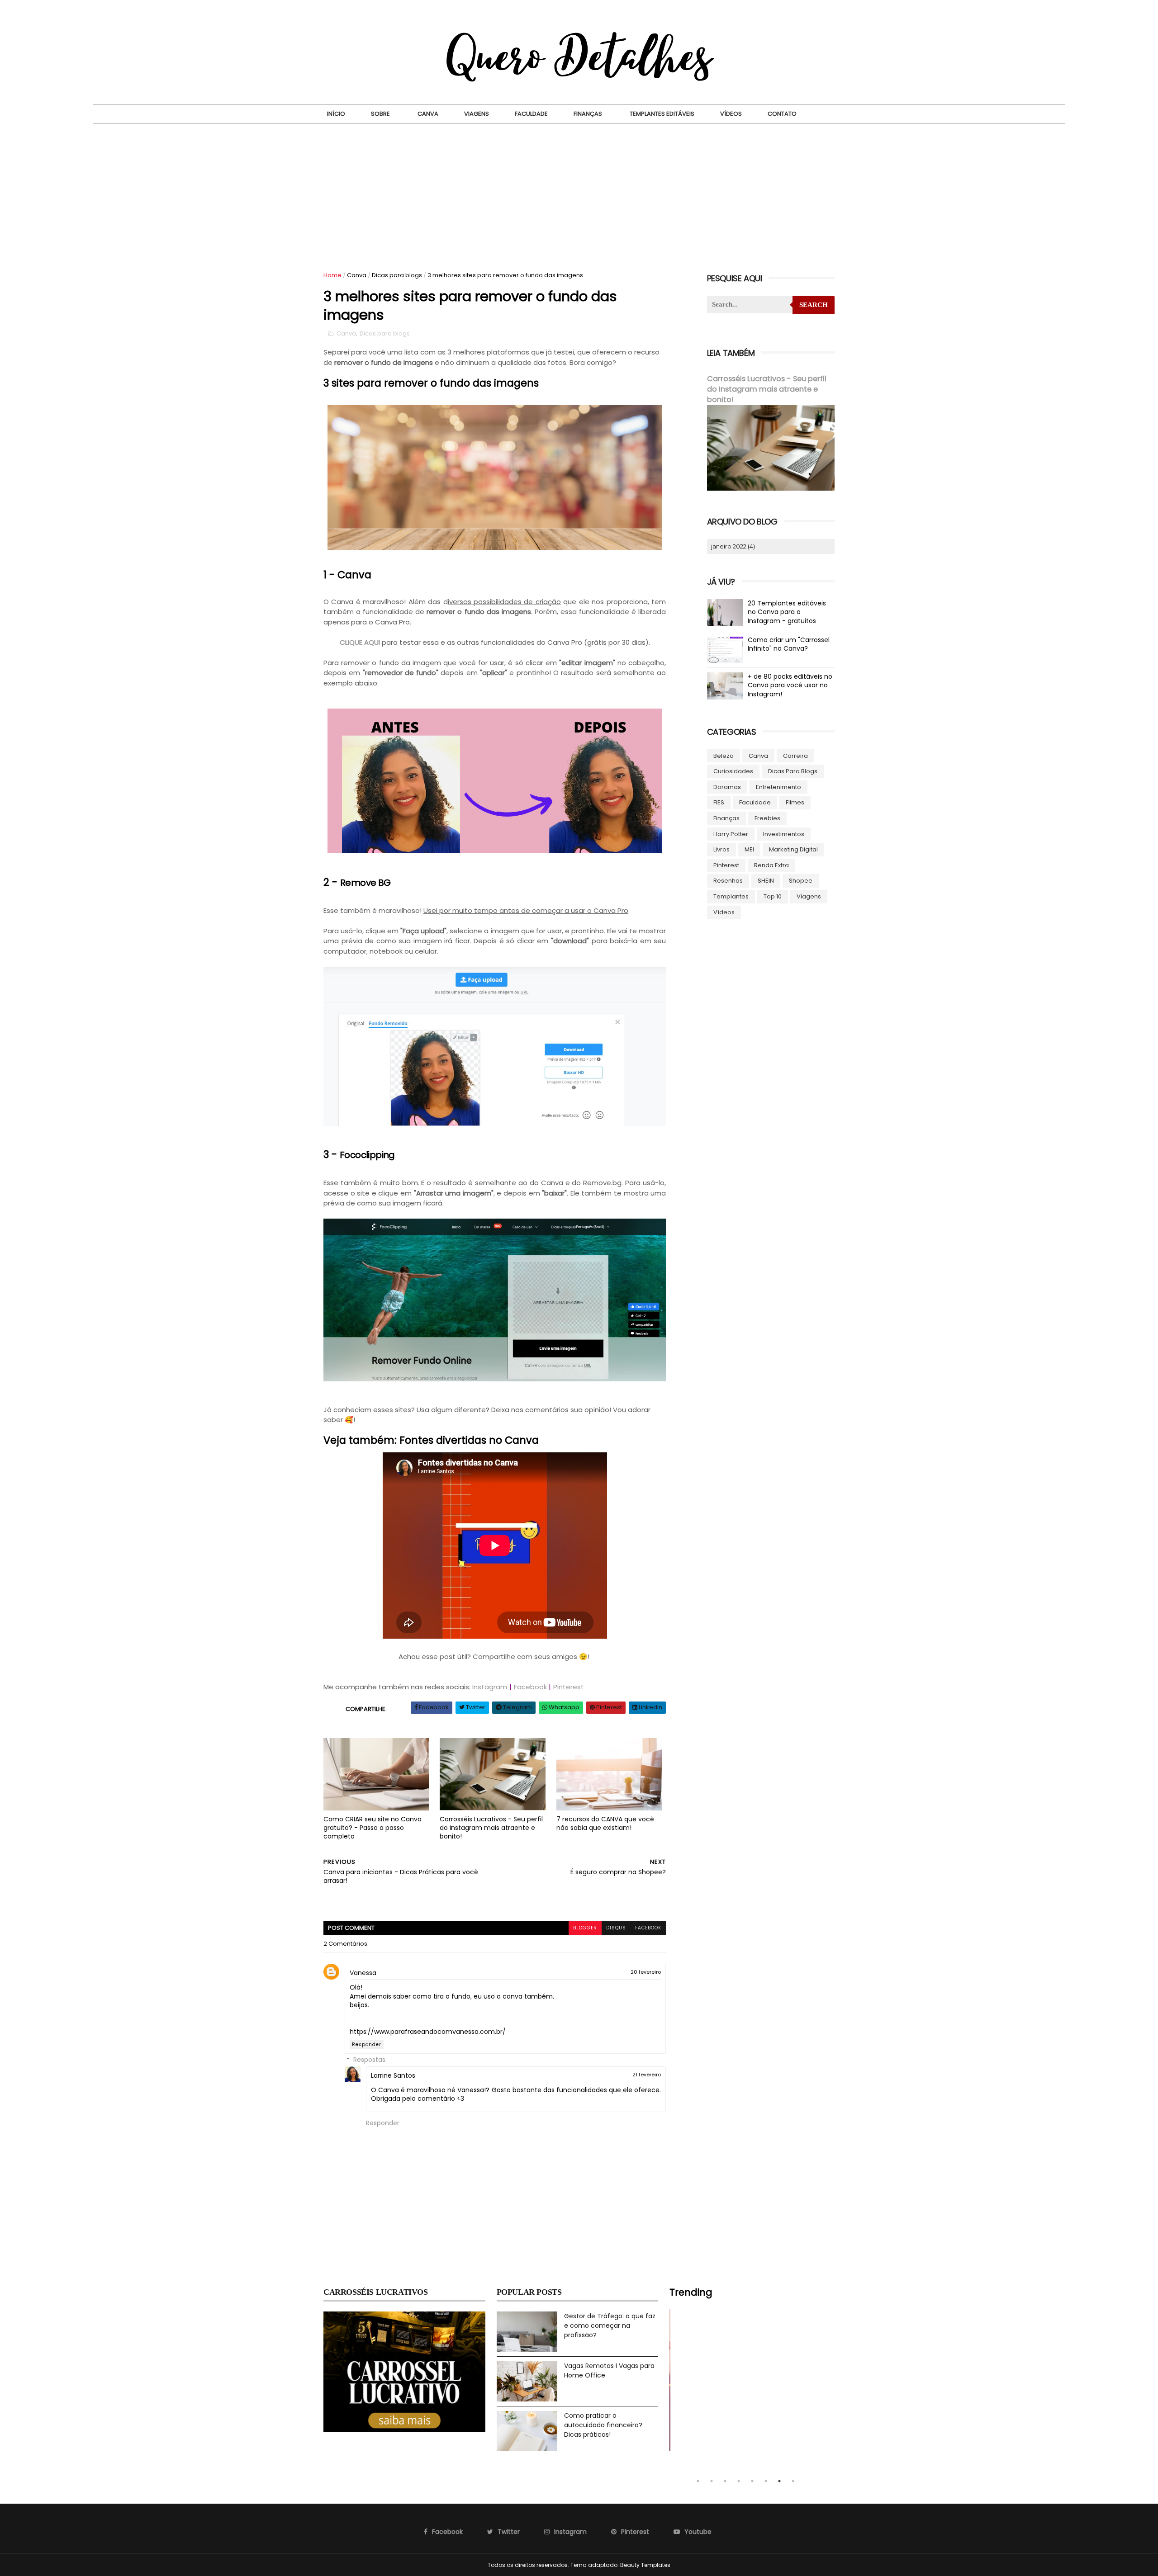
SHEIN (766, 881)
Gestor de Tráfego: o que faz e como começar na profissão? (610, 2325)
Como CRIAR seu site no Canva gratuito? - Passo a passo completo (373, 1827)
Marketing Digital (793, 849)
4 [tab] (739, 2481)
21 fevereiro (647, 2075)
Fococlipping (368, 1155)
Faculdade (531, 114)
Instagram (490, 1687)
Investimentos (784, 834)
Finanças (588, 114)
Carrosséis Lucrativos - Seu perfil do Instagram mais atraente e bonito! (491, 1827)
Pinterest (569, 1687)
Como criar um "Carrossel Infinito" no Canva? (789, 644)
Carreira (795, 756)
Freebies (767, 818)
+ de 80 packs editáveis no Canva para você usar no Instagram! (790, 685)
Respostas (369, 2060)
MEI (749, 849)
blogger (585, 1928)
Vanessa (363, 1973)
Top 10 (773, 896)
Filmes (795, 802)
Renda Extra (771, 865)
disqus (616, 1928)
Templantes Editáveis (662, 114)
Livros (721, 849)
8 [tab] (793, 2481)
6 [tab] (766, 2481)
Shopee (801, 881)
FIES (719, 802)
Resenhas (728, 881)
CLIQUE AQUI (360, 642)
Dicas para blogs (397, 275)
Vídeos (731, 114)
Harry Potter (731, 834)
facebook (648, 1928)
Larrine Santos (393, 2075)
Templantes (731, 896)
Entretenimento (778, 787)
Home (332, 275)
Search (814, 305)
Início (336, 114)
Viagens (477, 114)
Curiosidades (733, 771)
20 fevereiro (646, 1972)
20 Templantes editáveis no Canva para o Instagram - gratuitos (787, 612)
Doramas (727, 787)
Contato (782, 114)
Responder (367, 2044)
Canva (428, 114)
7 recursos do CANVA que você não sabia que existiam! (605, 1823)
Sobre (380, 114)
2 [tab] (712, 2481)
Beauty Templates (645, 2565)
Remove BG (365, 883)
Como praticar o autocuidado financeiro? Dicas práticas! (603, 2425)
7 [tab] (779, 2481)
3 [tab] (725, 2481)
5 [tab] (752, 2481)
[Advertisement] (579, 192)
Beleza (724, 756)
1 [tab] (698, 2481)
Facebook (530, 1687)
